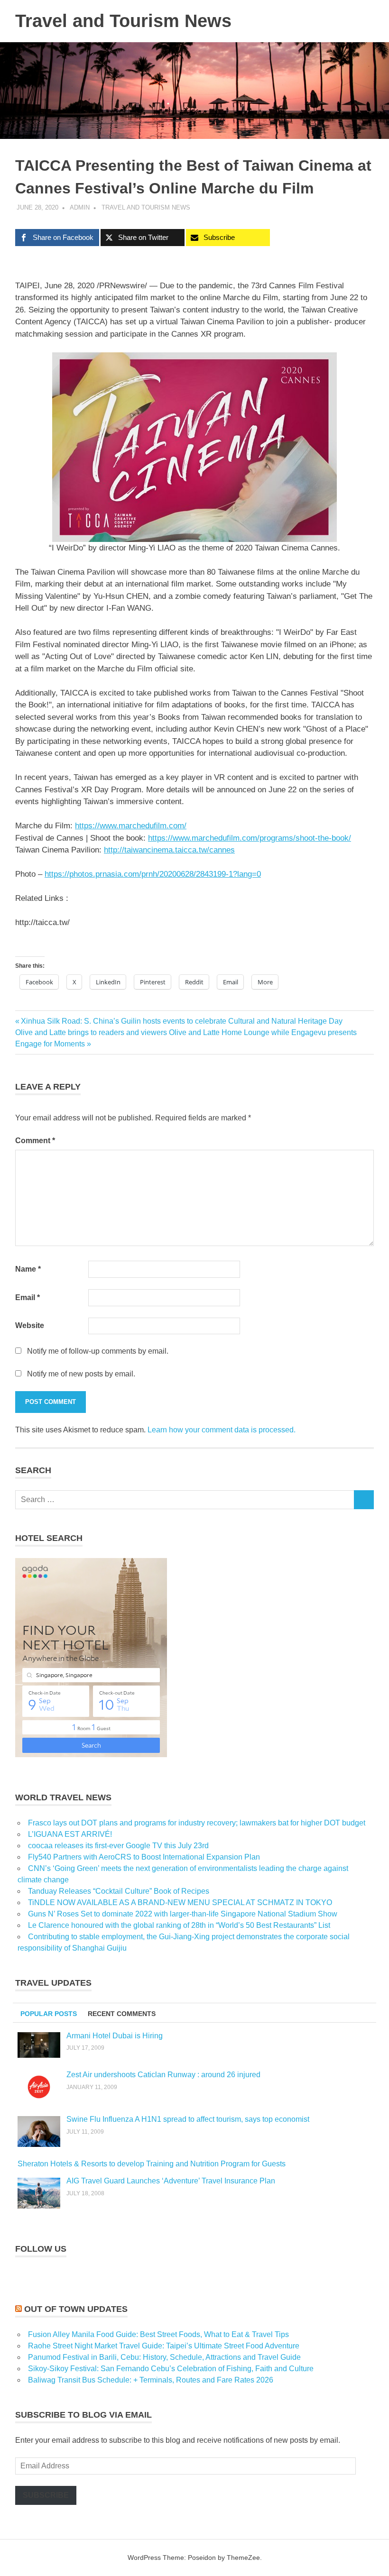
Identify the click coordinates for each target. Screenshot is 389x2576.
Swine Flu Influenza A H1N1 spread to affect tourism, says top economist (188, 2119)
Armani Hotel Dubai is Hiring (115, 2036)
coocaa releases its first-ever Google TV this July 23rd (118, 1846)
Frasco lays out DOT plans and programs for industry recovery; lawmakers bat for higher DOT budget (197, 1823)
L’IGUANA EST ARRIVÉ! (70, 1834)
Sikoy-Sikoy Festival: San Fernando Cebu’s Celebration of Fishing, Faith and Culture (171, 2369)
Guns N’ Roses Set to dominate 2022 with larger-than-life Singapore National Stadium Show (183, 1914)
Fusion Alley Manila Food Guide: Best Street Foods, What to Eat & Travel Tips (158, 2334)
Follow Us (41, 2249)
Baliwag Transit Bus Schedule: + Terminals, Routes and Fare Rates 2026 (151, 2380)
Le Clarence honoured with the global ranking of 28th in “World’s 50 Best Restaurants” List (179, 1925)
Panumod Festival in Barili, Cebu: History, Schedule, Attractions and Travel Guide (164, 2357)
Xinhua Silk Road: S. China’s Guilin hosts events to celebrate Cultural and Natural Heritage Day (181, 1021)
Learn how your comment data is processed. (222, 1430)
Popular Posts (49, 2014)
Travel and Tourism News (123, 21)
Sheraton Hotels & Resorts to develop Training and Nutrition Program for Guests (152, 2164)
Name (28, 1269)
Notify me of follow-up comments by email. (98, 1351)
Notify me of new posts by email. (81, 1374)
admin (80, 207)
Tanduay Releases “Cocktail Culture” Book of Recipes (119, 1891)
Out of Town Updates (76, 2309)
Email (28, 1297)
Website (30, 1325)
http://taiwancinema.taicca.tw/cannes (169, 850)
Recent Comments (122, 2014)
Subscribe (46, 2495)
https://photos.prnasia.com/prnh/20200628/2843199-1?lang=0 (153, 874)
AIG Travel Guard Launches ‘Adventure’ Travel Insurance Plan (171, 2181)
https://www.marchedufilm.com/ (131, 826)
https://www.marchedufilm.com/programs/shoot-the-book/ (250, 838)
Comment (35, 1141)
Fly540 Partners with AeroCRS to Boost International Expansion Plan (144, 1857)
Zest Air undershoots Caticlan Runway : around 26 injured (163, 2075)
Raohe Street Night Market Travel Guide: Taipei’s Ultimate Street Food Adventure (164, 2346)
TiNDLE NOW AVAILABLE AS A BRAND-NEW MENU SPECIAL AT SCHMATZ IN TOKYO (180, 1902)
